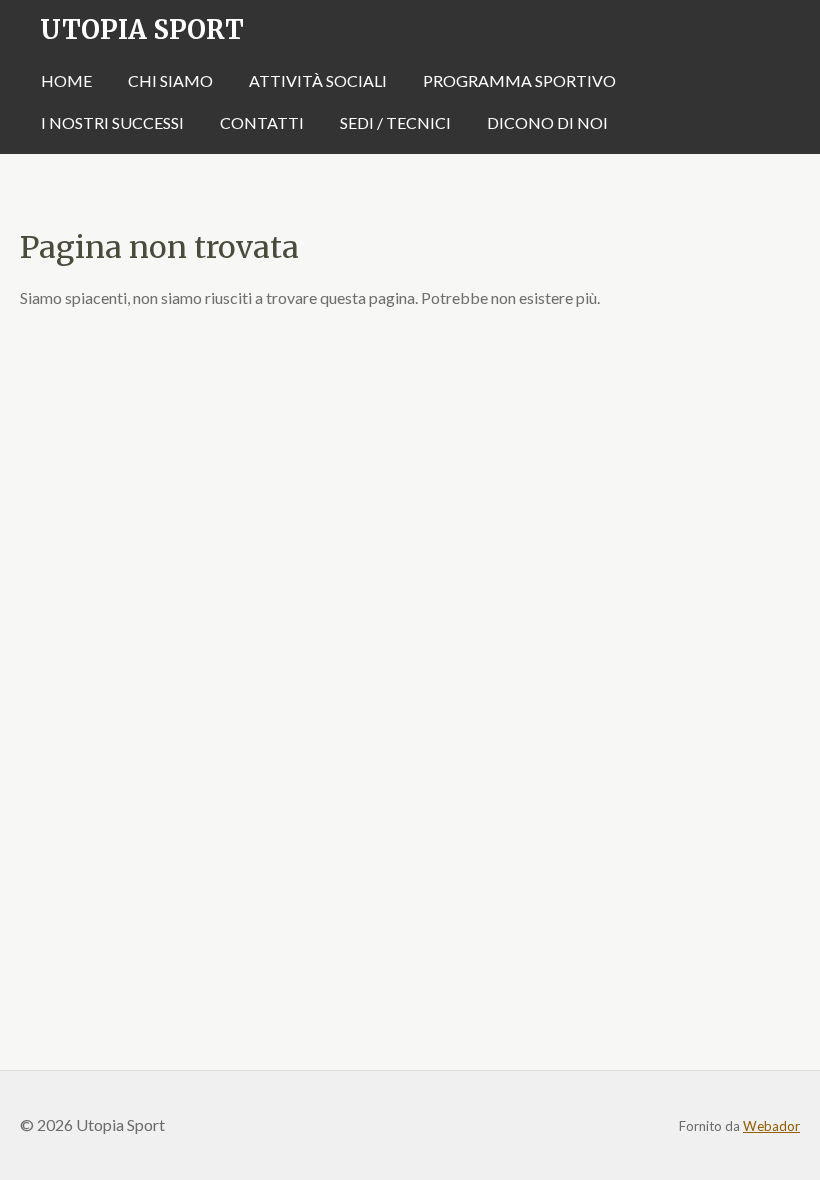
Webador (771, 1126)
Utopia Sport (142, 29)
